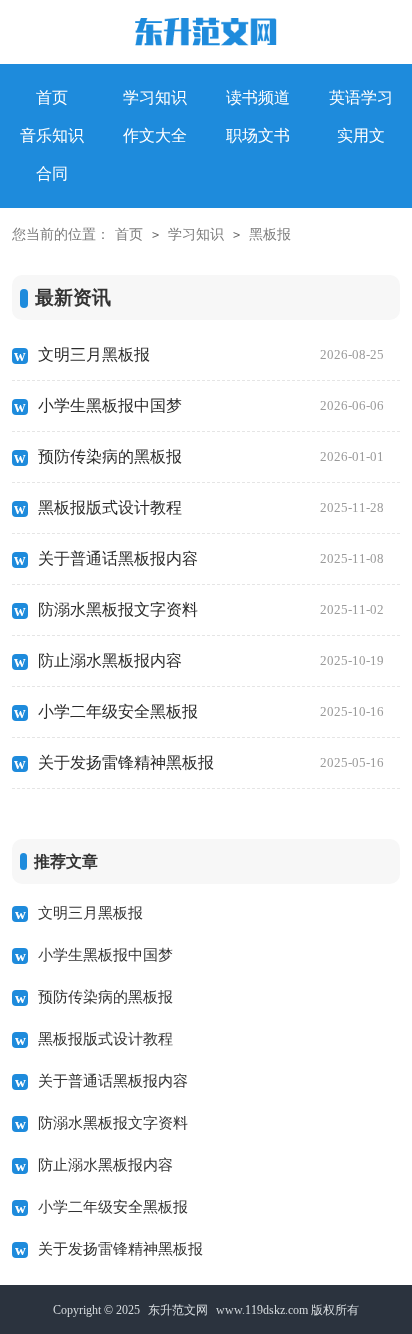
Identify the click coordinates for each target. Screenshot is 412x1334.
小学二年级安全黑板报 (211, 711)
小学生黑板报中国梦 (211, 405)
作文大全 (155, 135)
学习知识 (155, 97)
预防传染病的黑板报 (211, 456)
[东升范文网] (206, 36)
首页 (129, 234)
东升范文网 (178, 1310)
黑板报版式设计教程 (211, 507)
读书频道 (258, 97)
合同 (52, 173)
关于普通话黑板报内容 (211, 558)
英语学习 (361, 97)
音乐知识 (52, 135)
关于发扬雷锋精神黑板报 (211, 762)
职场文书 (258, 135)
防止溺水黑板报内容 (211, 660)
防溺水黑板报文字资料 (211, 609)
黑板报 (270, 234)
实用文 (361, 135)
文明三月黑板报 (211, 354)
